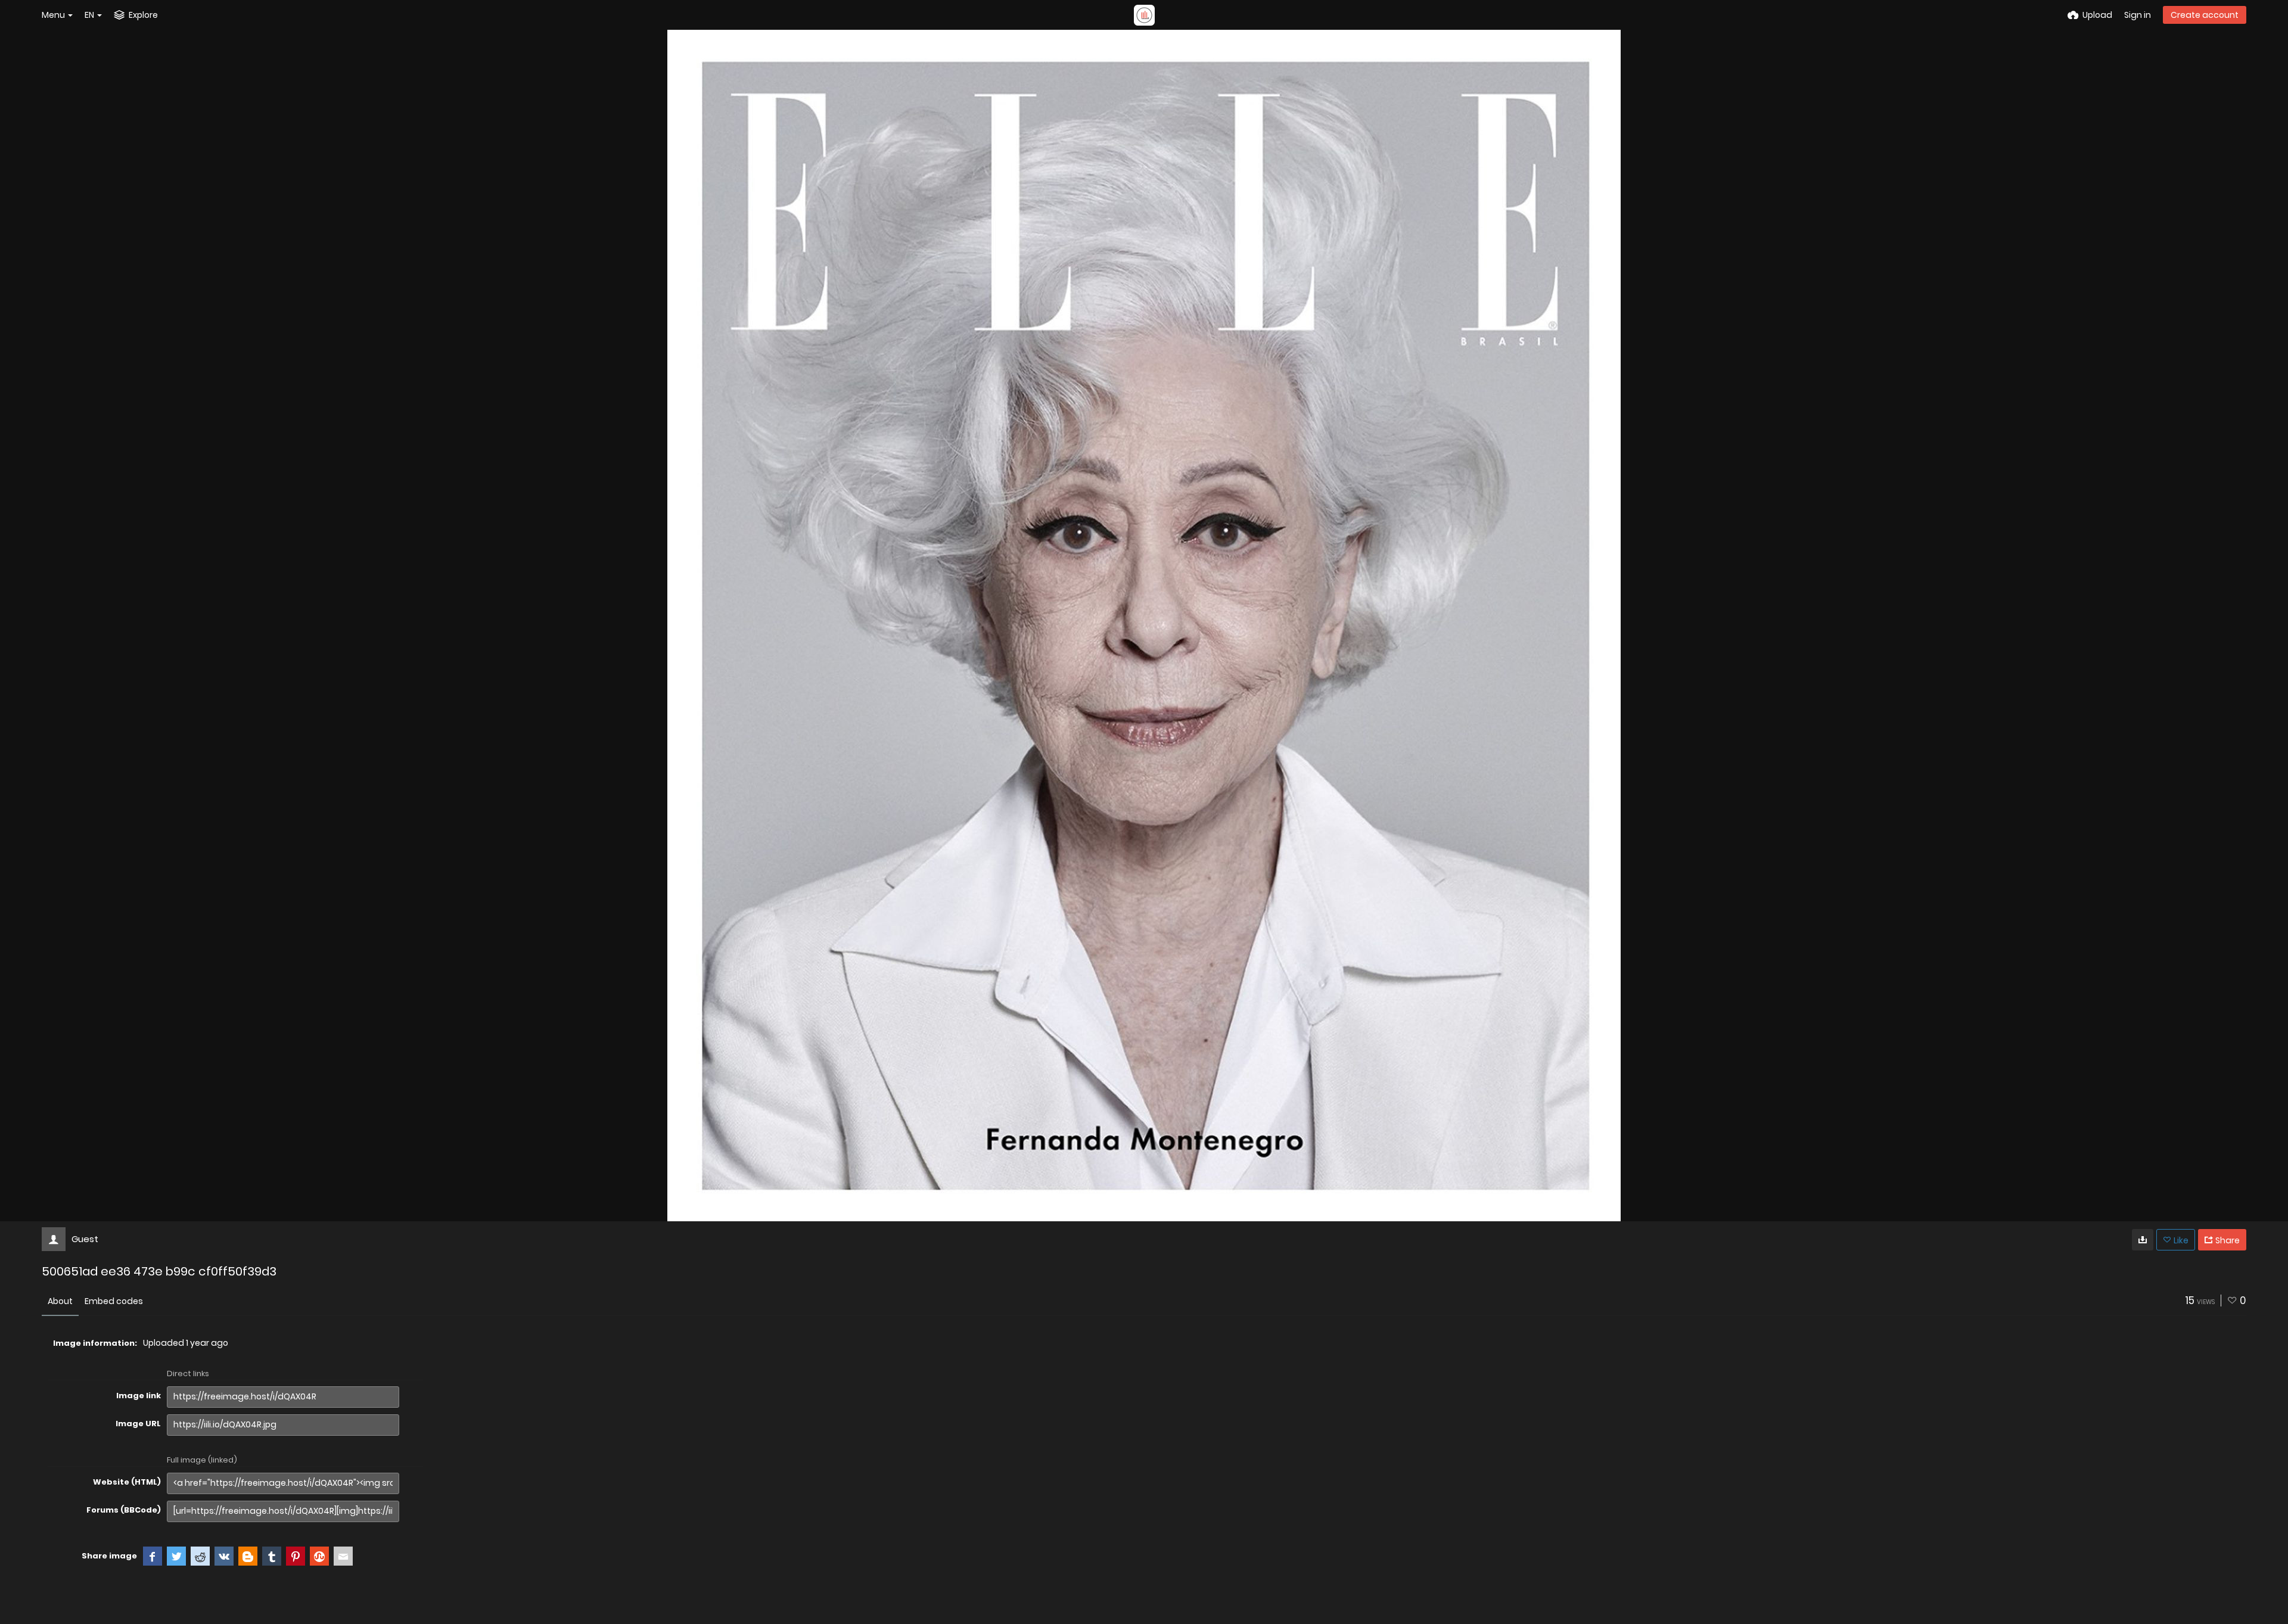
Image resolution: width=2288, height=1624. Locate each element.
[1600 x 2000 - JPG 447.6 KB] (2143, 1240)
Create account (2205, 15)
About (60, 1301)
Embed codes (114, 1301)
